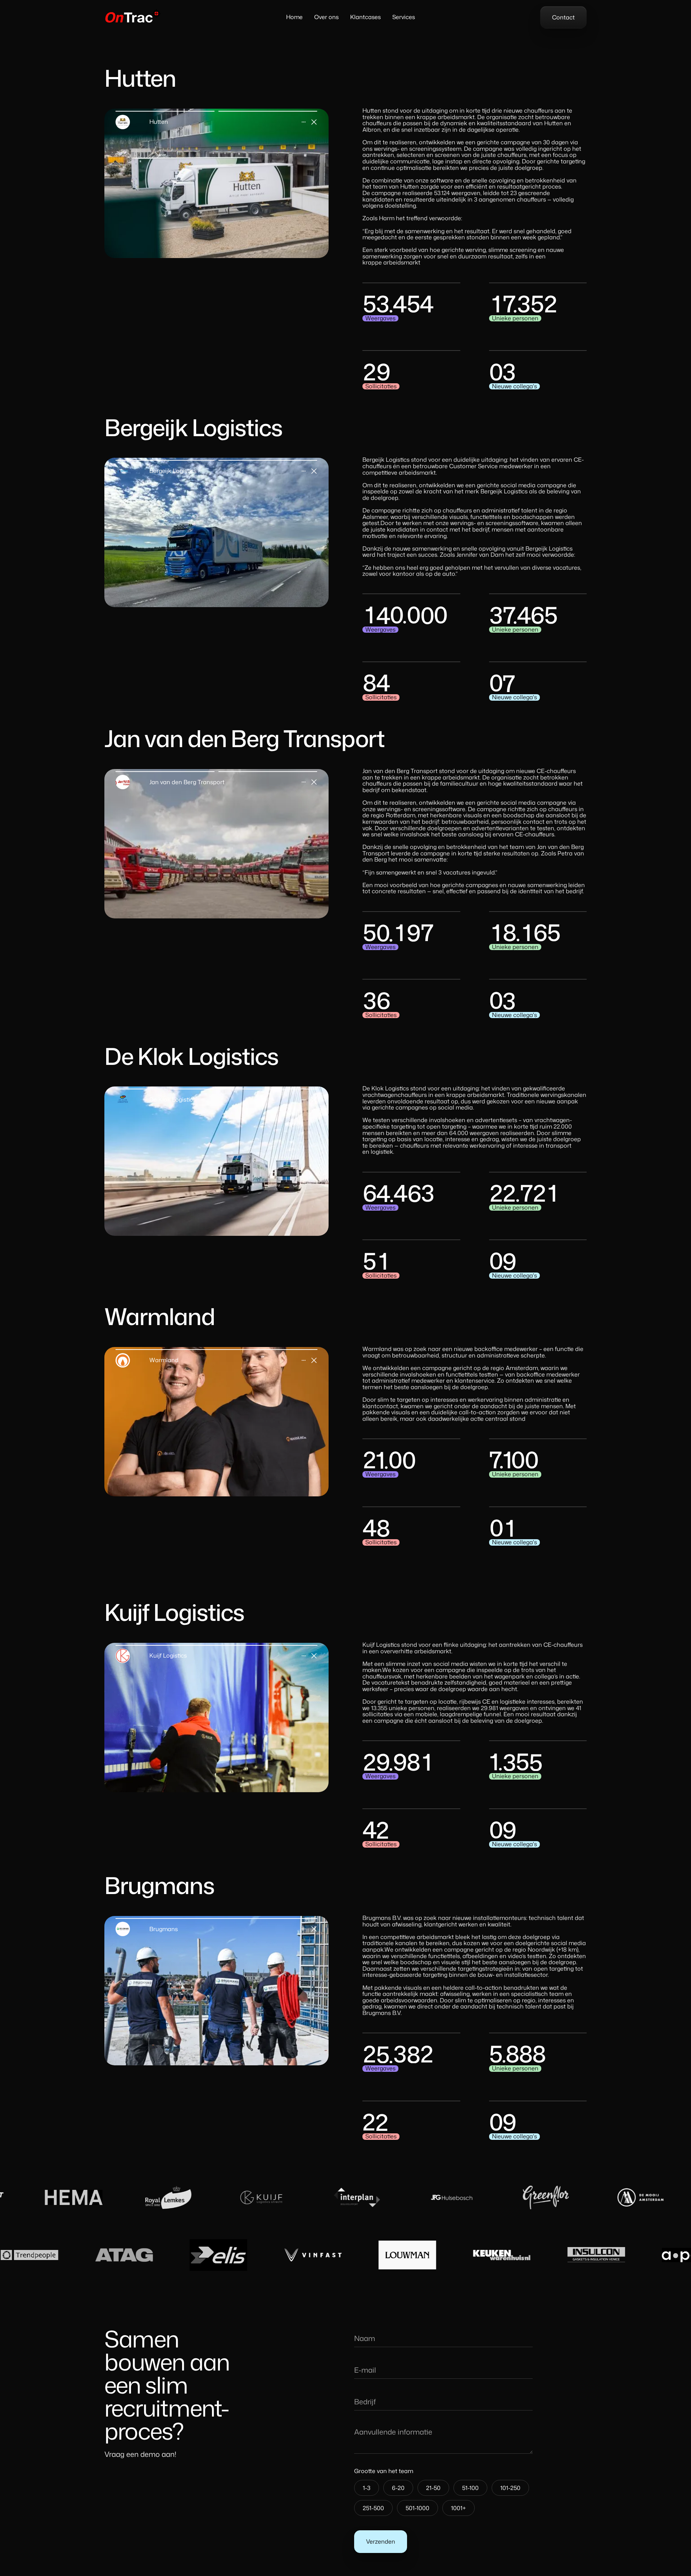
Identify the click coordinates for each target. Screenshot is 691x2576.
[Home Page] (133, 17)
